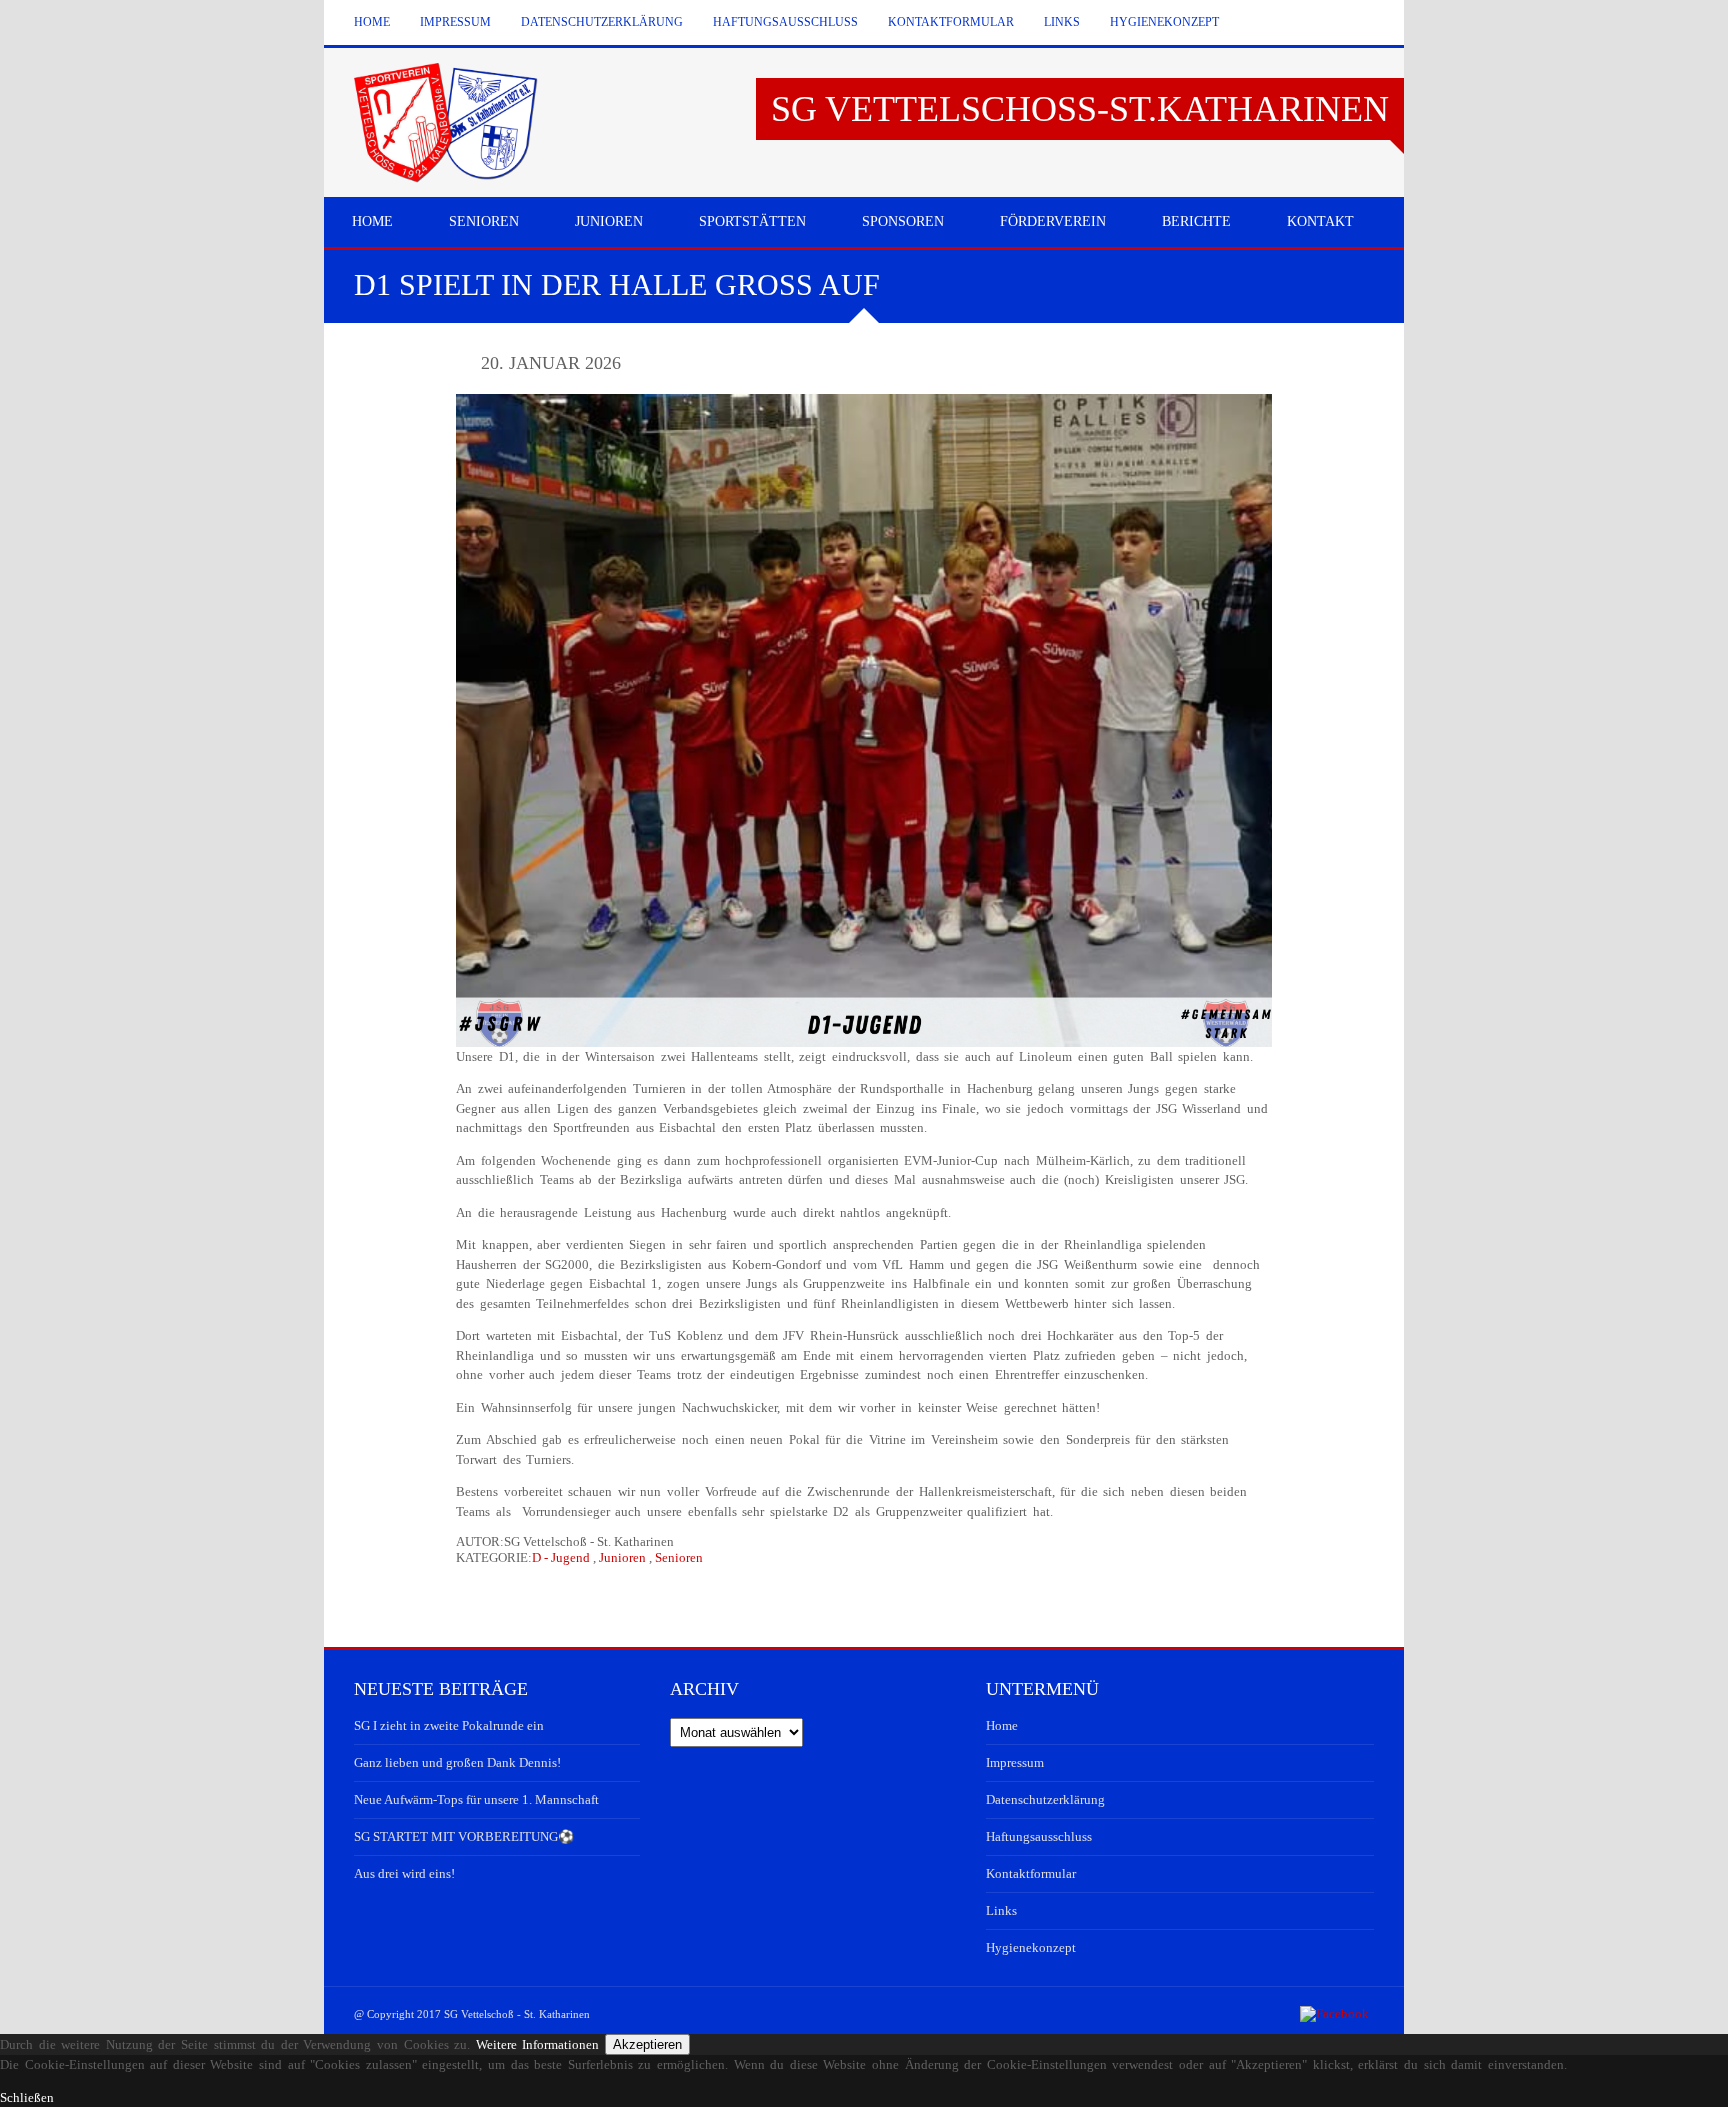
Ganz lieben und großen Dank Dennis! (457, 1762)
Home (372, 22)
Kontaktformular (951, 22)
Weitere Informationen (538, 2044)
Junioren (622, 1557)
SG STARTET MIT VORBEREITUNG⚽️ (464, 1836)
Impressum (455, 22)
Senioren (679, 1557)
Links (1062, 22)
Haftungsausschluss (785, 22)
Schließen (27, 2097)
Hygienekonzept (1164, 22)
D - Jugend (561, 1557)
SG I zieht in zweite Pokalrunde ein (449, 1725)
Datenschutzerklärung (602, 22)
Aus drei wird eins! (404, 1873)
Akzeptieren (647, 2044)
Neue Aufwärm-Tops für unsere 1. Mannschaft (476, 1799)
